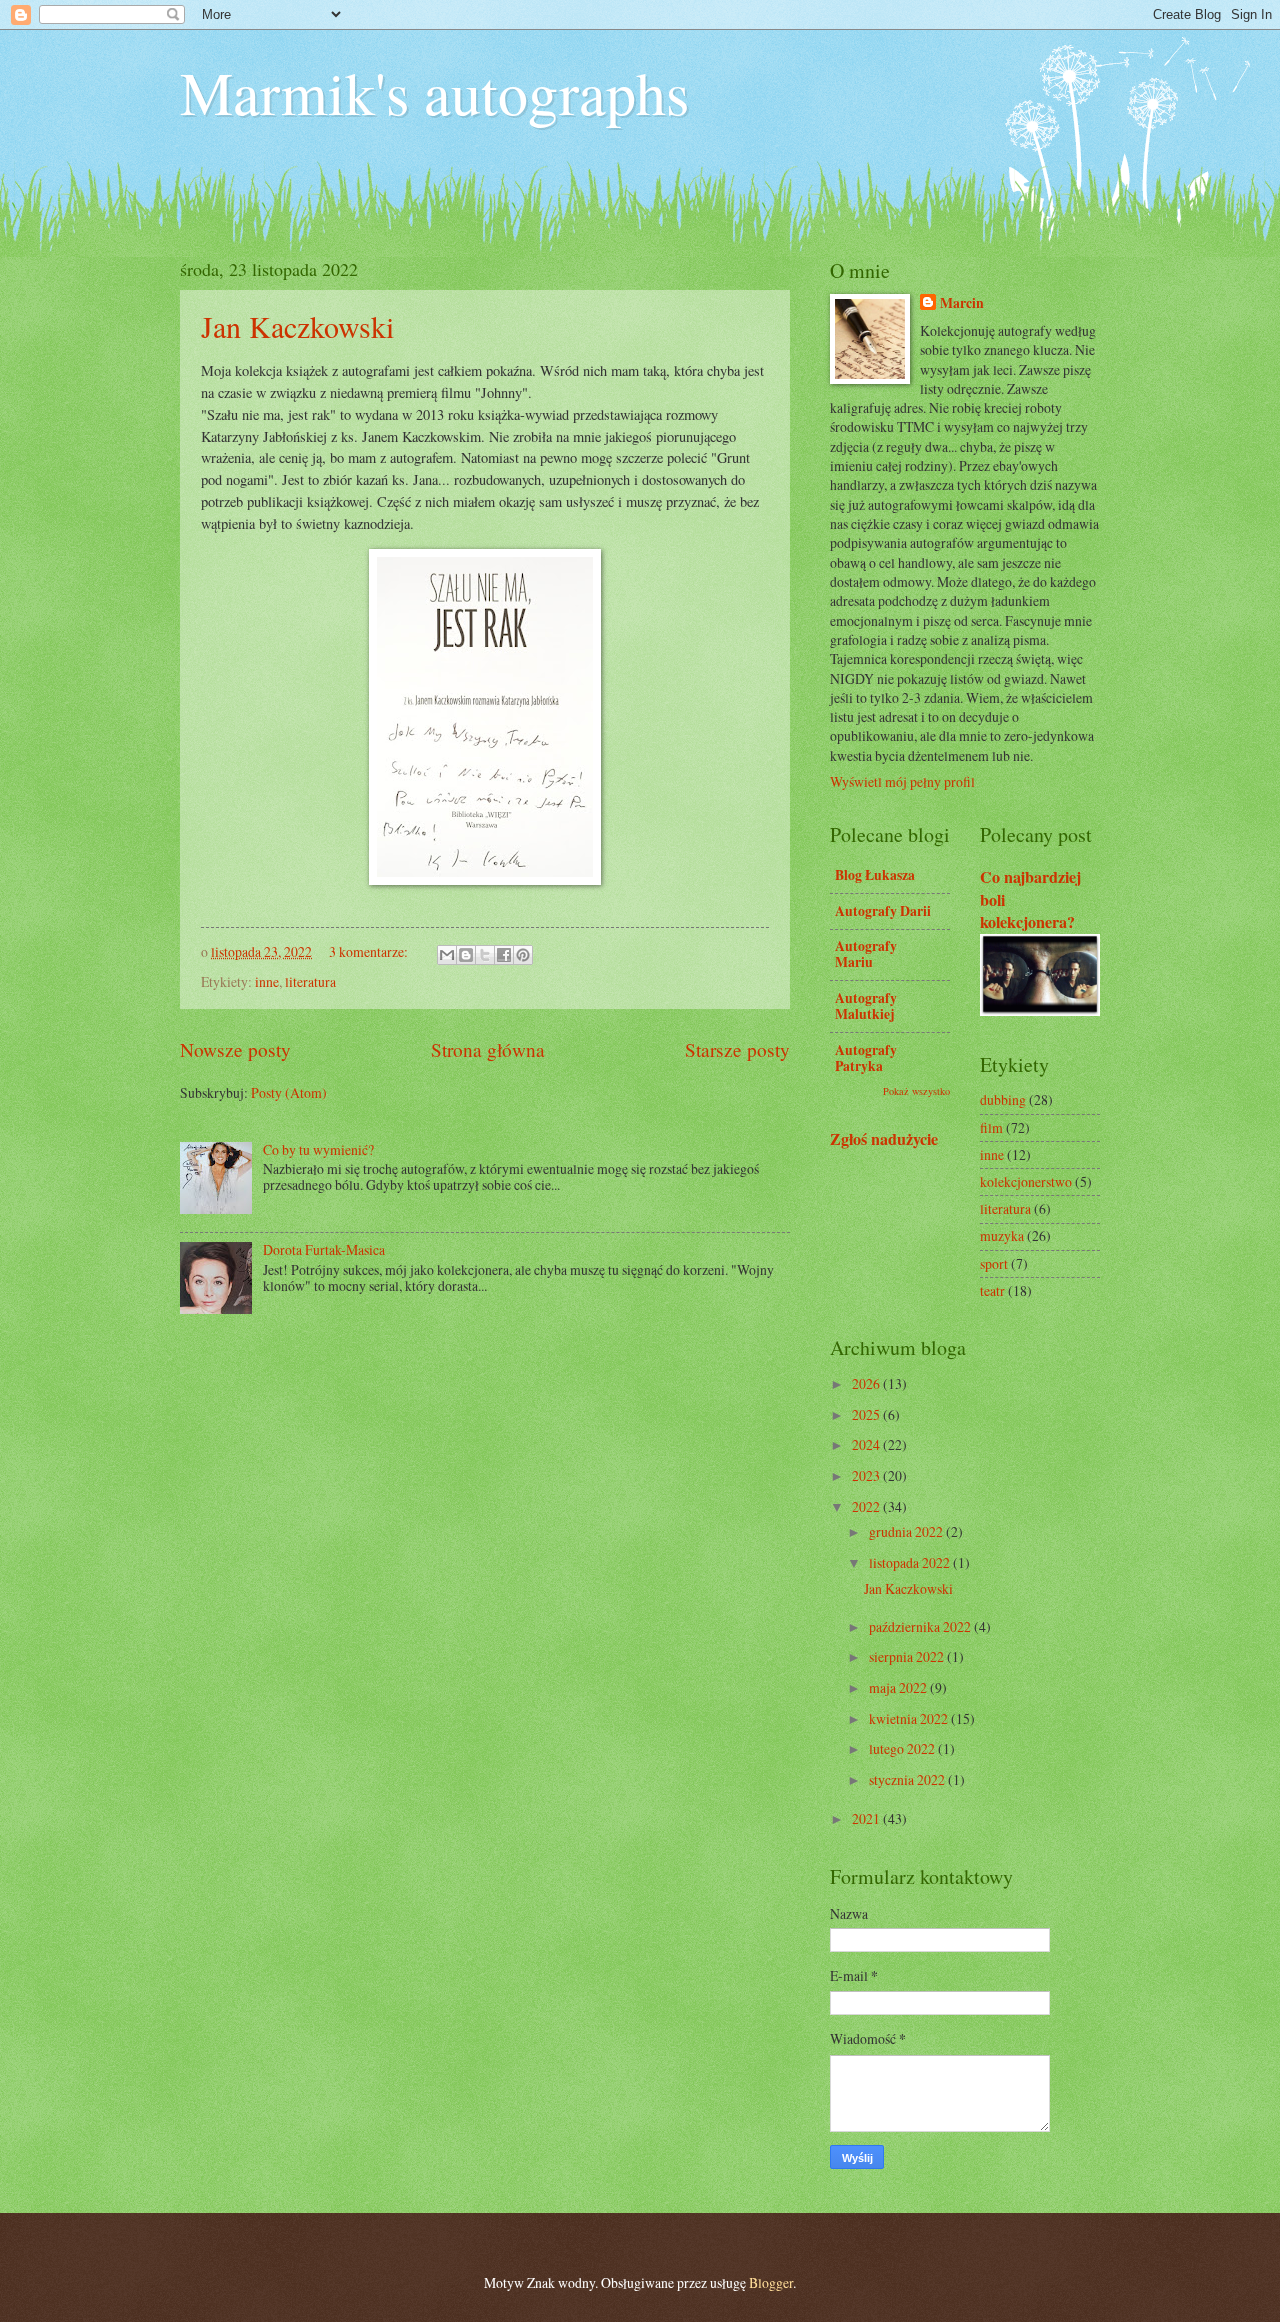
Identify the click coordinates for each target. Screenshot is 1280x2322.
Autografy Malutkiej (866, 1006)
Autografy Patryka (866, 1058)
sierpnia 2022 (908, 1656)
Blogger (771, 2282)
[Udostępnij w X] (485, 955)
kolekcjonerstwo (1026, 1181)
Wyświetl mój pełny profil (902, 781)
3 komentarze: (370, 951)
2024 (867, 1444)
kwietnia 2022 (910, 1718)
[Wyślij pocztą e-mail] (447, 955)
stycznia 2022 (908, 1779)
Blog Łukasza (875, 875)
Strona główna (488, 1049)
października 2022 (921, 1626)
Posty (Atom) (289, 1092)
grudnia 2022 (907, 1531)
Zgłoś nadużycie (884, 1139)
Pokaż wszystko (916, 1091)
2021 (867, 1818)
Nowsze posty (235, 1049)
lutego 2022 (903, 1748)
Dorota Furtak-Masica (324, 1249)
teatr (992, 1290)
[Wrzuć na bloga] (466, 955)
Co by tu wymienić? (318, 1149)
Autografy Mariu (866, 954)
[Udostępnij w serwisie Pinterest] (523, 955)
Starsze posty (737, 1049)
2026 (867, 1383)
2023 (867, 1475)
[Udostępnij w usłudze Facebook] (504, 955)
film (991, 1127)
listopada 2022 (911, 1562)
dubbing (1003, 1099)
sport (994, 1263)
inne (267, 981)
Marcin (962, 303)
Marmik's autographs (434, 92)
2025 (867, 1414)
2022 (867, 1506)
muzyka (1002, 1235)
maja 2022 (899, 1687)
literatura (310, 981)
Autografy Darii (883, 911)
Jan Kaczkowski (297, 326)
